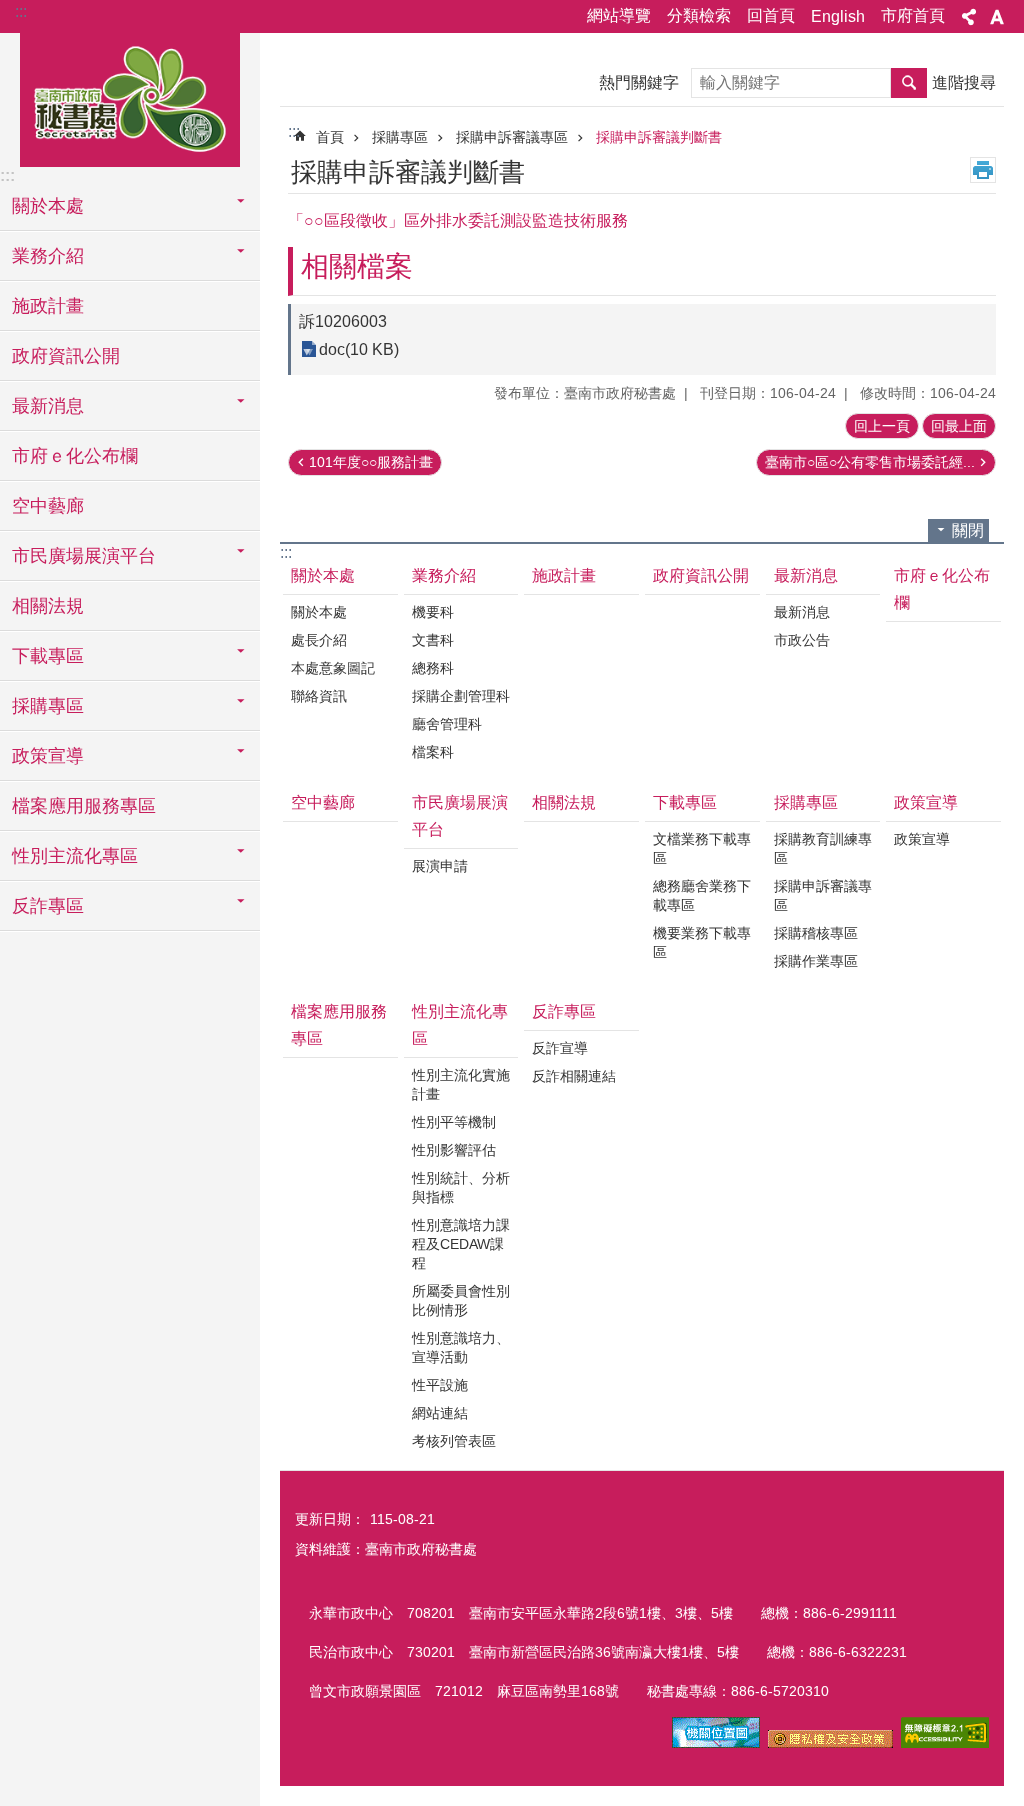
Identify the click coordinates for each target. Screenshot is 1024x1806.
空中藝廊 (48, 506)
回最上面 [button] (959, 426)
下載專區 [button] (48, 656)
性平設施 (440, 1385)
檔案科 (433, 752)
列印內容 (983, 170)
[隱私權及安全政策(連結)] (830, 1743)
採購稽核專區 (816, 933)
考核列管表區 (454, 1441)
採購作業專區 (816, 961)
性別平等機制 (454, 1122)
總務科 (433, 668)
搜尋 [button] (909, 83)
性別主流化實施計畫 (461, 1084)
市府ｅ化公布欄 (75, 456)
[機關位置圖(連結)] (716, 1743)
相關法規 (48, 606)
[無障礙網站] (945, 1743)
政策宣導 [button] (48, 756)
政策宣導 (926, 802)
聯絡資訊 (319, 696)
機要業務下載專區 (702, 942)
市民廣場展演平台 (460, 816)
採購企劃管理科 (461, 696)
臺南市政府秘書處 (130, 97)
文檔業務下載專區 (702, 848)
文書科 (433, 640)
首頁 (330, 137)
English (838, 16)
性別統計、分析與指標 (461, 1187)
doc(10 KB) (359, 349)
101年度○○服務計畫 (371, 462)
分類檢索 (699, 15)
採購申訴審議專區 (512, 137)
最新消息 (806, 575)
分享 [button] (969, 17)
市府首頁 (913, 15)
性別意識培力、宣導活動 (461, 1347)
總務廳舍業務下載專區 (702, 895)
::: (21, 11)
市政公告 (802, 640)
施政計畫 (48, 306)
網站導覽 (619, 15)
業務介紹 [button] (48, 256)
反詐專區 (564, 1011)
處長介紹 (319, 640)
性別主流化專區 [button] (75, 856)
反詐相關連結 (574, 1076)
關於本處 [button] (48, 206)
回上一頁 (882, 426)
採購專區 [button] (48, 706)
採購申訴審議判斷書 (659, 137)
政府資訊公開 (66, 356)
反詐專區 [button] (48, 906)
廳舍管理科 (447, 724)
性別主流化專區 (460, 1025)
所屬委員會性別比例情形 (461, 1300)
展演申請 (440, 866)
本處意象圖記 (333, 668)
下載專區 (685, 802)
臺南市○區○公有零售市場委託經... (870, 462)
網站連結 (440, 1413)
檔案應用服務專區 (84, 806)
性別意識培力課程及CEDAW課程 (461, 1244)
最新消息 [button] (48, 406)
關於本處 (323, 575)
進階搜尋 (964, 82)
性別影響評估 (454, 1150)
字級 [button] (997, 17)
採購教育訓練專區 (823, 848)
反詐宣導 (560, 1048)
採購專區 (400, 137)
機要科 (433, 612)
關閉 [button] (968, 530)
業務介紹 (444, 575)
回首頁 (771, 15)
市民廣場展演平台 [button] (84, 556)
